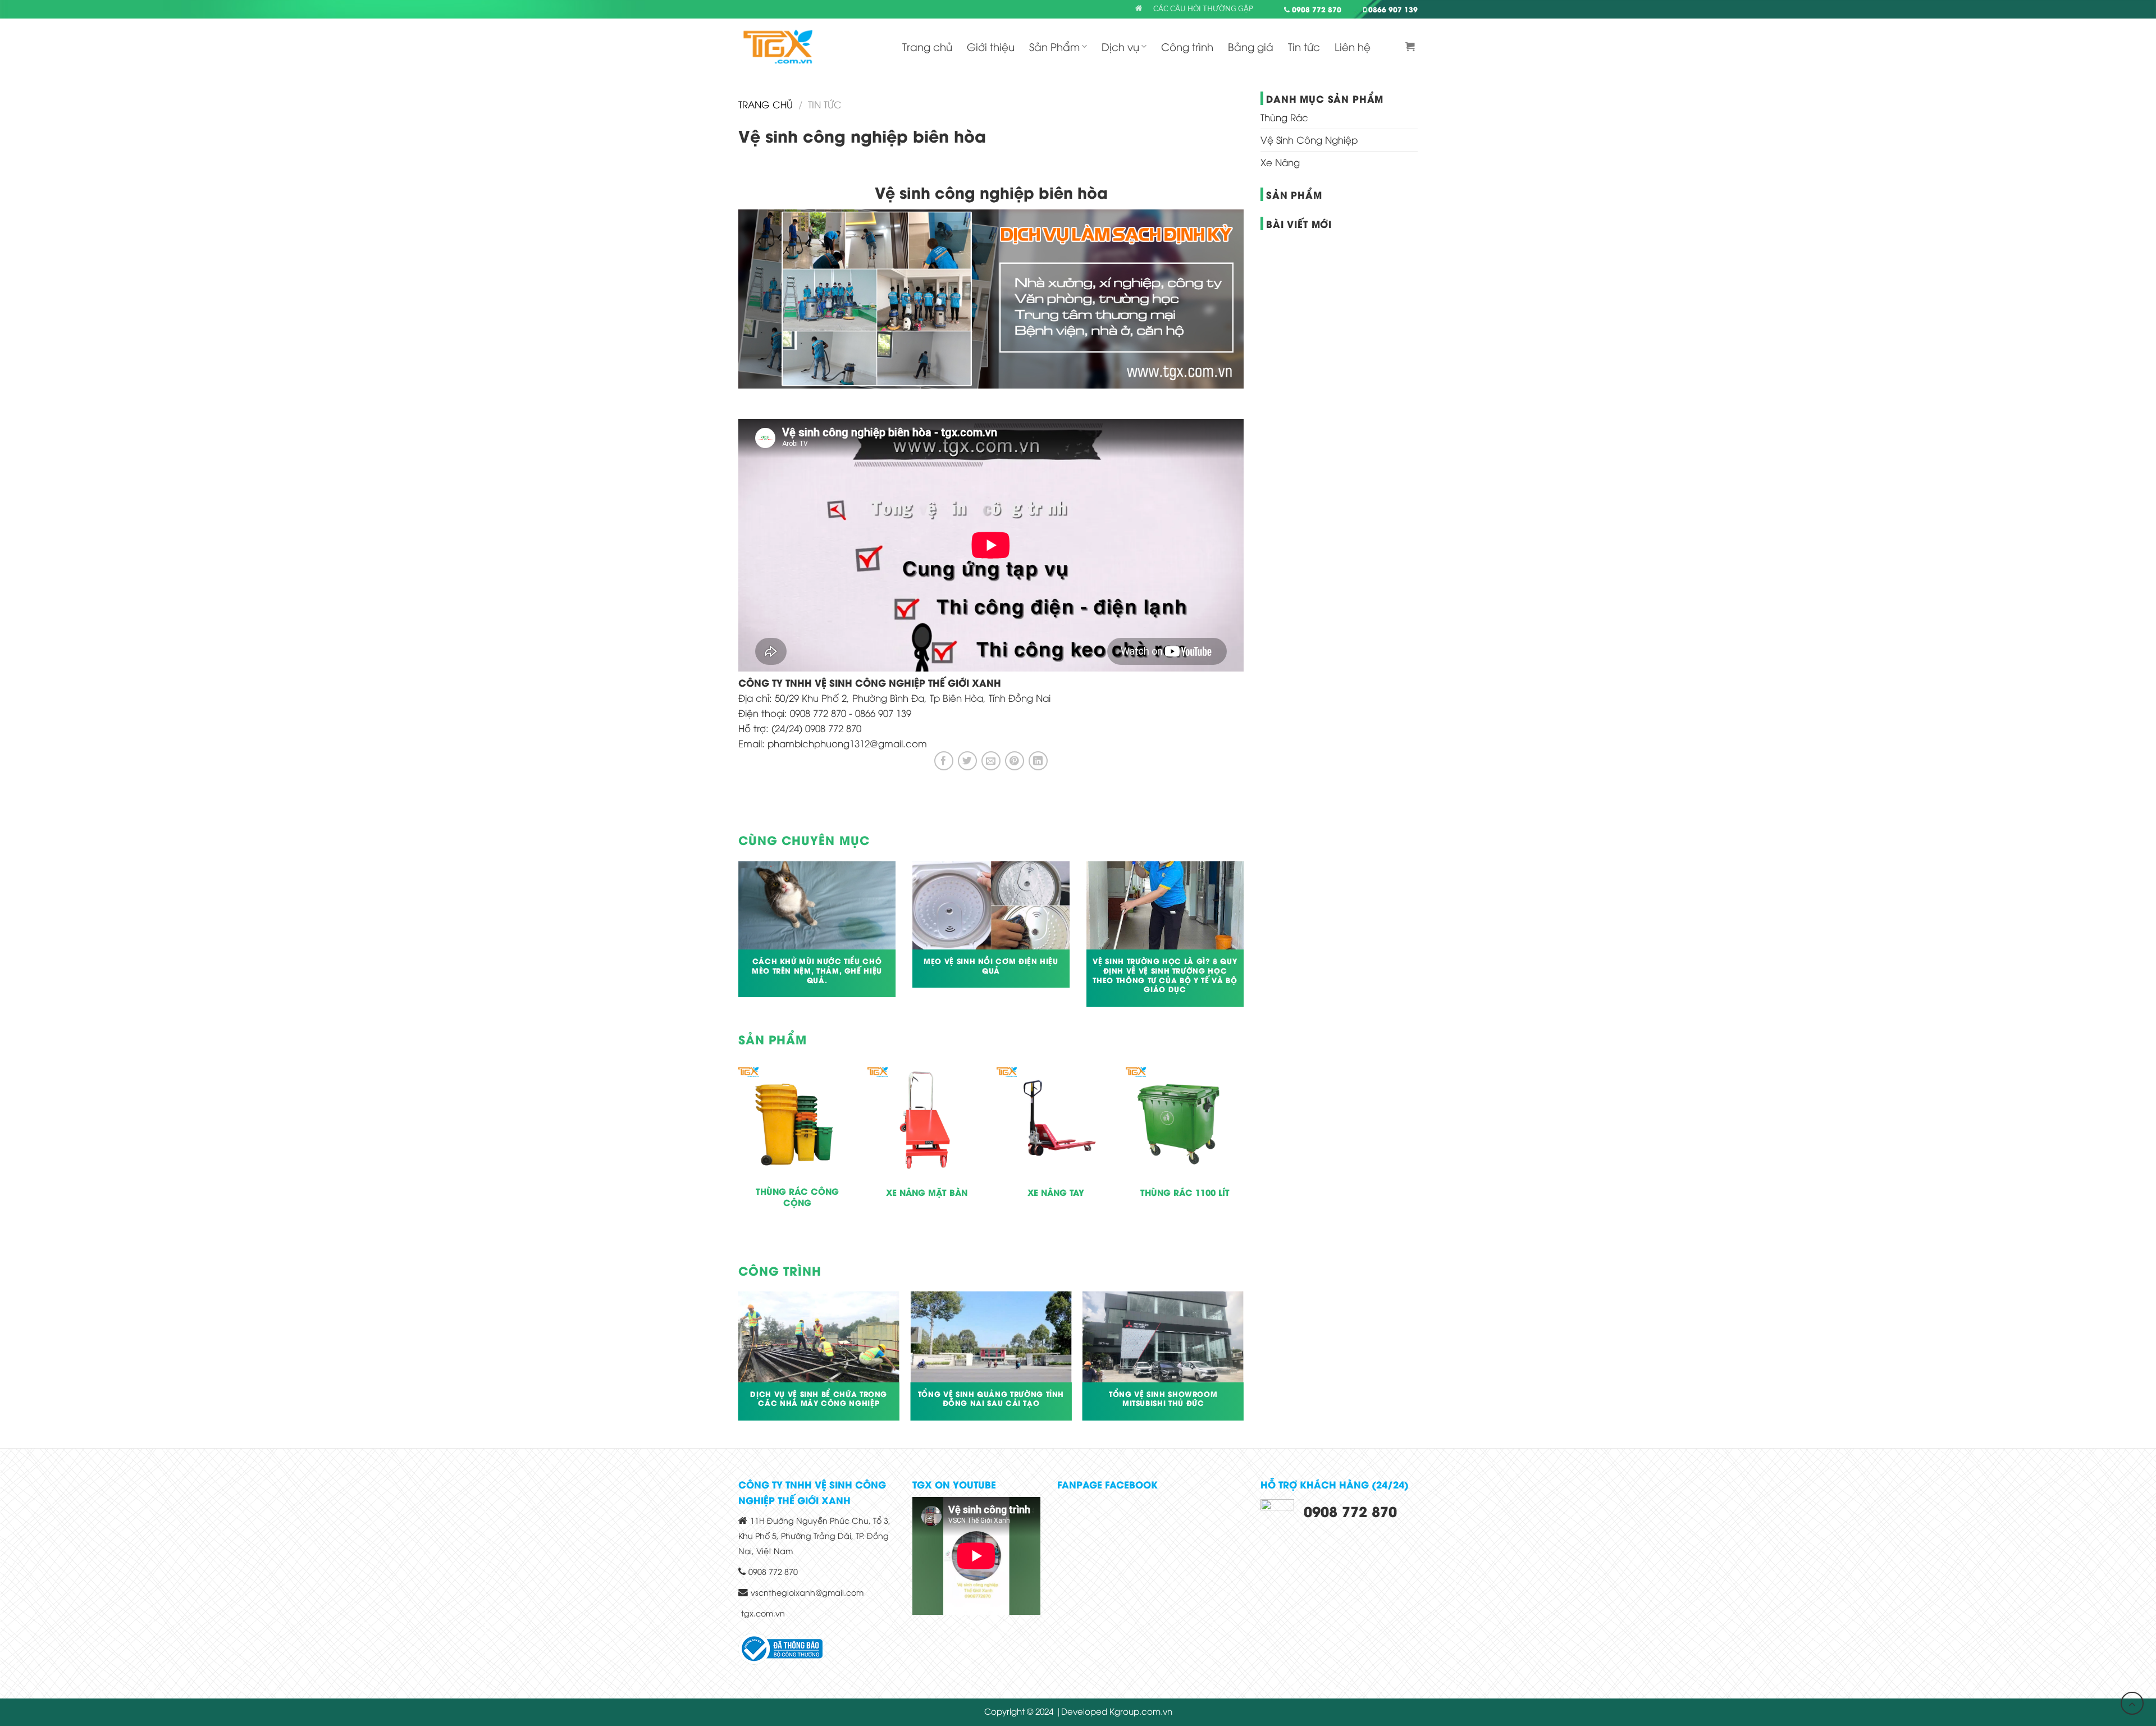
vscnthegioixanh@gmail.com (807, 1592)
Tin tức (1304, 46)
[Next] (1246, 941)
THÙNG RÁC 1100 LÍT (1185, 1193)
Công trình (1187, 46)
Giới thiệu (991, 46)
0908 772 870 (1315, 9)
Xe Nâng (1280, 162)
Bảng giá (1251, 46)
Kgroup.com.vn (1141, 1711)
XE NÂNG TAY (1056, 1193)
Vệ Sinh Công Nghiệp (1309, 140)
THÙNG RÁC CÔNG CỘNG (797, 1197)
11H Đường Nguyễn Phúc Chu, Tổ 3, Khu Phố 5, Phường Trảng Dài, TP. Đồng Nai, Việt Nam (814, 1535)
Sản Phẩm (1054, 46)
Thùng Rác (1284, 117)
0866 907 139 (1392, 9)
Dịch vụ (1120, 46)
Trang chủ (927, 46)
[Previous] (736, 941)
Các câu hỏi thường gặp (1203, 9)
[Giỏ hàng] (1412, 47)
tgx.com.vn (763, 1613)
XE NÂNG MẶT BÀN (927, 1193)
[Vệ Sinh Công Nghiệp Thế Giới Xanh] (778, 47)
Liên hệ (1353, 46)
